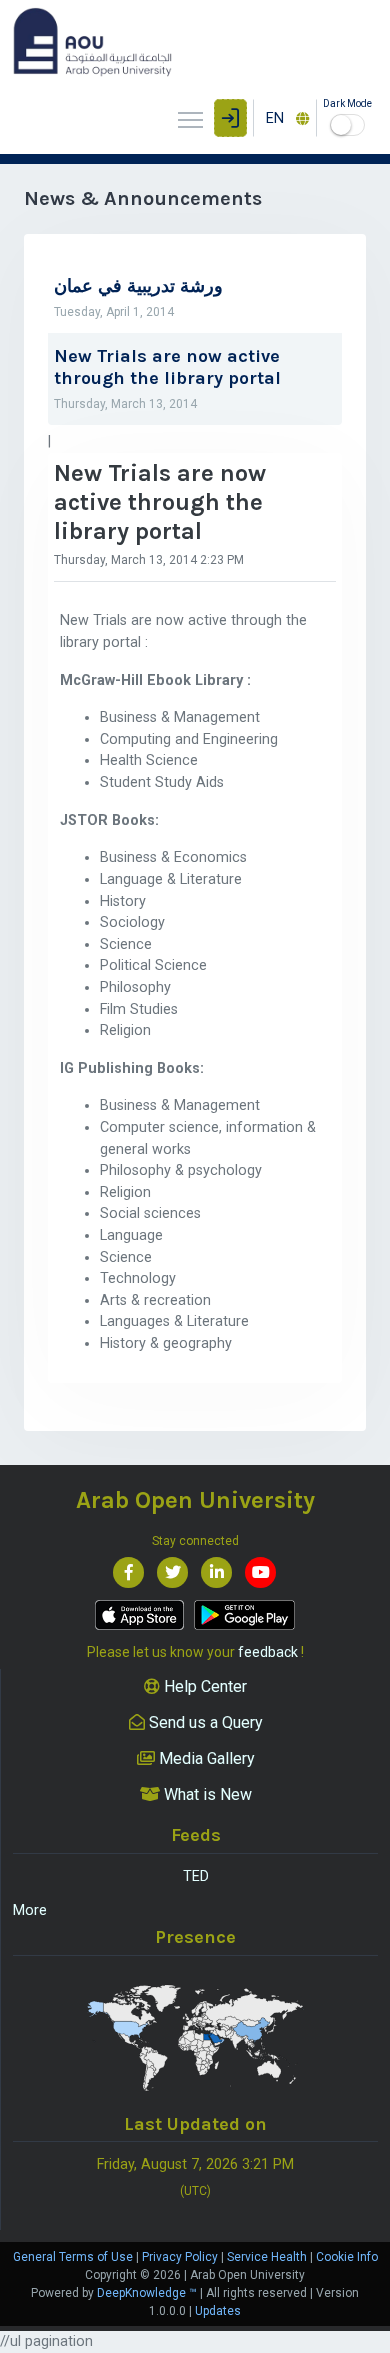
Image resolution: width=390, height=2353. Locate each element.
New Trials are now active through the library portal (167, 367)
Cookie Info (347, 2257)
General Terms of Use (73, 2257)
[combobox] (285, 118)
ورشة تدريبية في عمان (138, 286)
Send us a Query (204, 1722)
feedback (268, 1652)
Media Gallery (205, 1758)
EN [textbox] (275, 118)
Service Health (267, 2257)
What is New (206, 1794)
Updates (218, 2311)
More (30, 1910)
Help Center (203, 1686)
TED (196, 1876)
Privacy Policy (180, 2257)
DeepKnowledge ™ (147, 2293)
